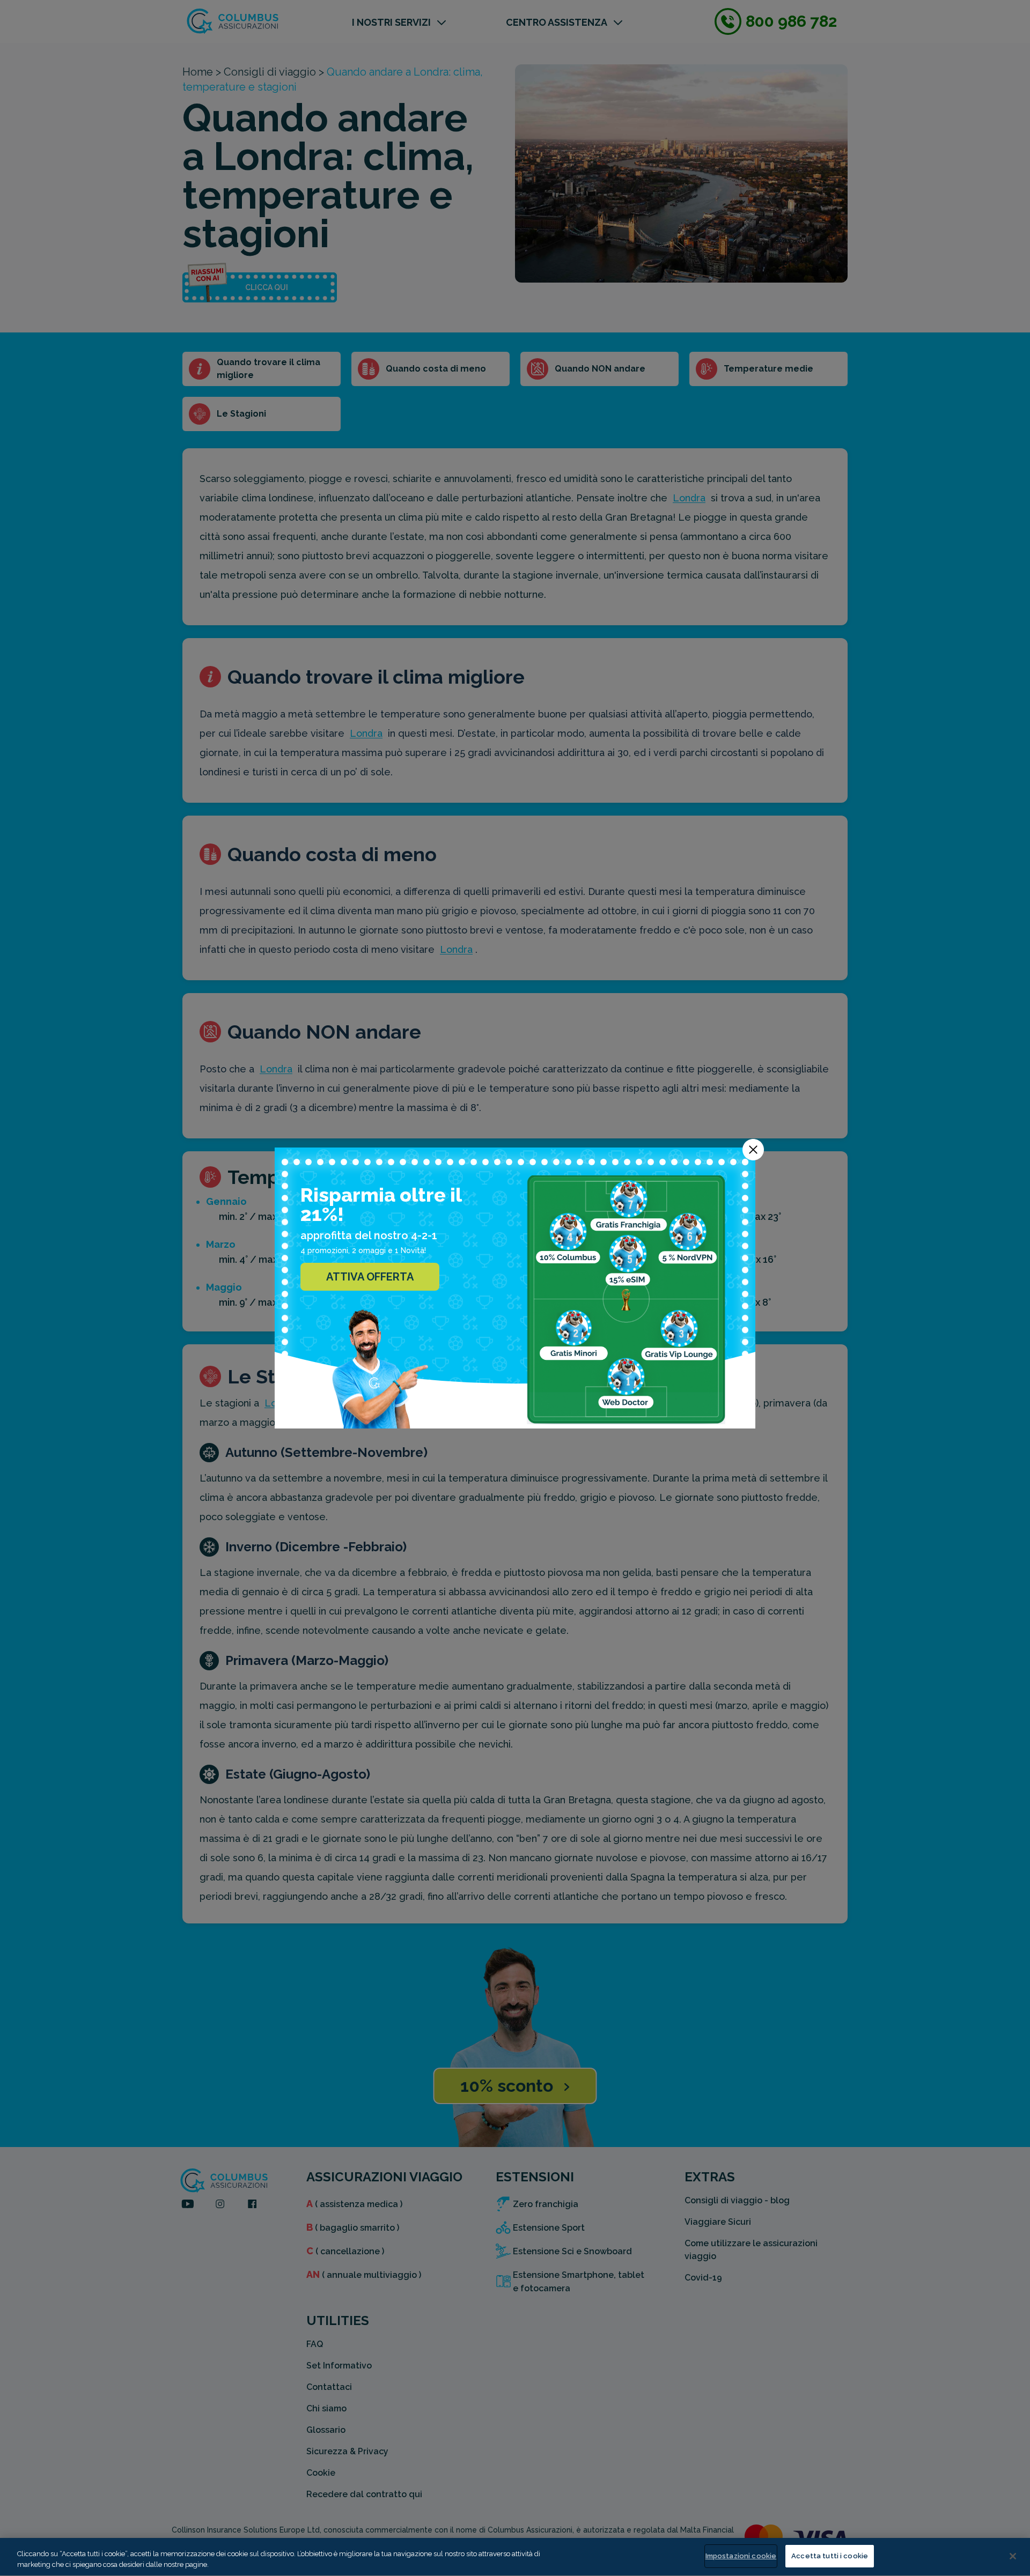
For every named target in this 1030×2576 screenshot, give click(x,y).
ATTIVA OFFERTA (370, 1277)
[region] (515, 2557)
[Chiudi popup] (753, 1150)
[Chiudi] (1013, 2556)
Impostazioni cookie (741, 2556)
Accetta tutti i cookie (830, 2556)
